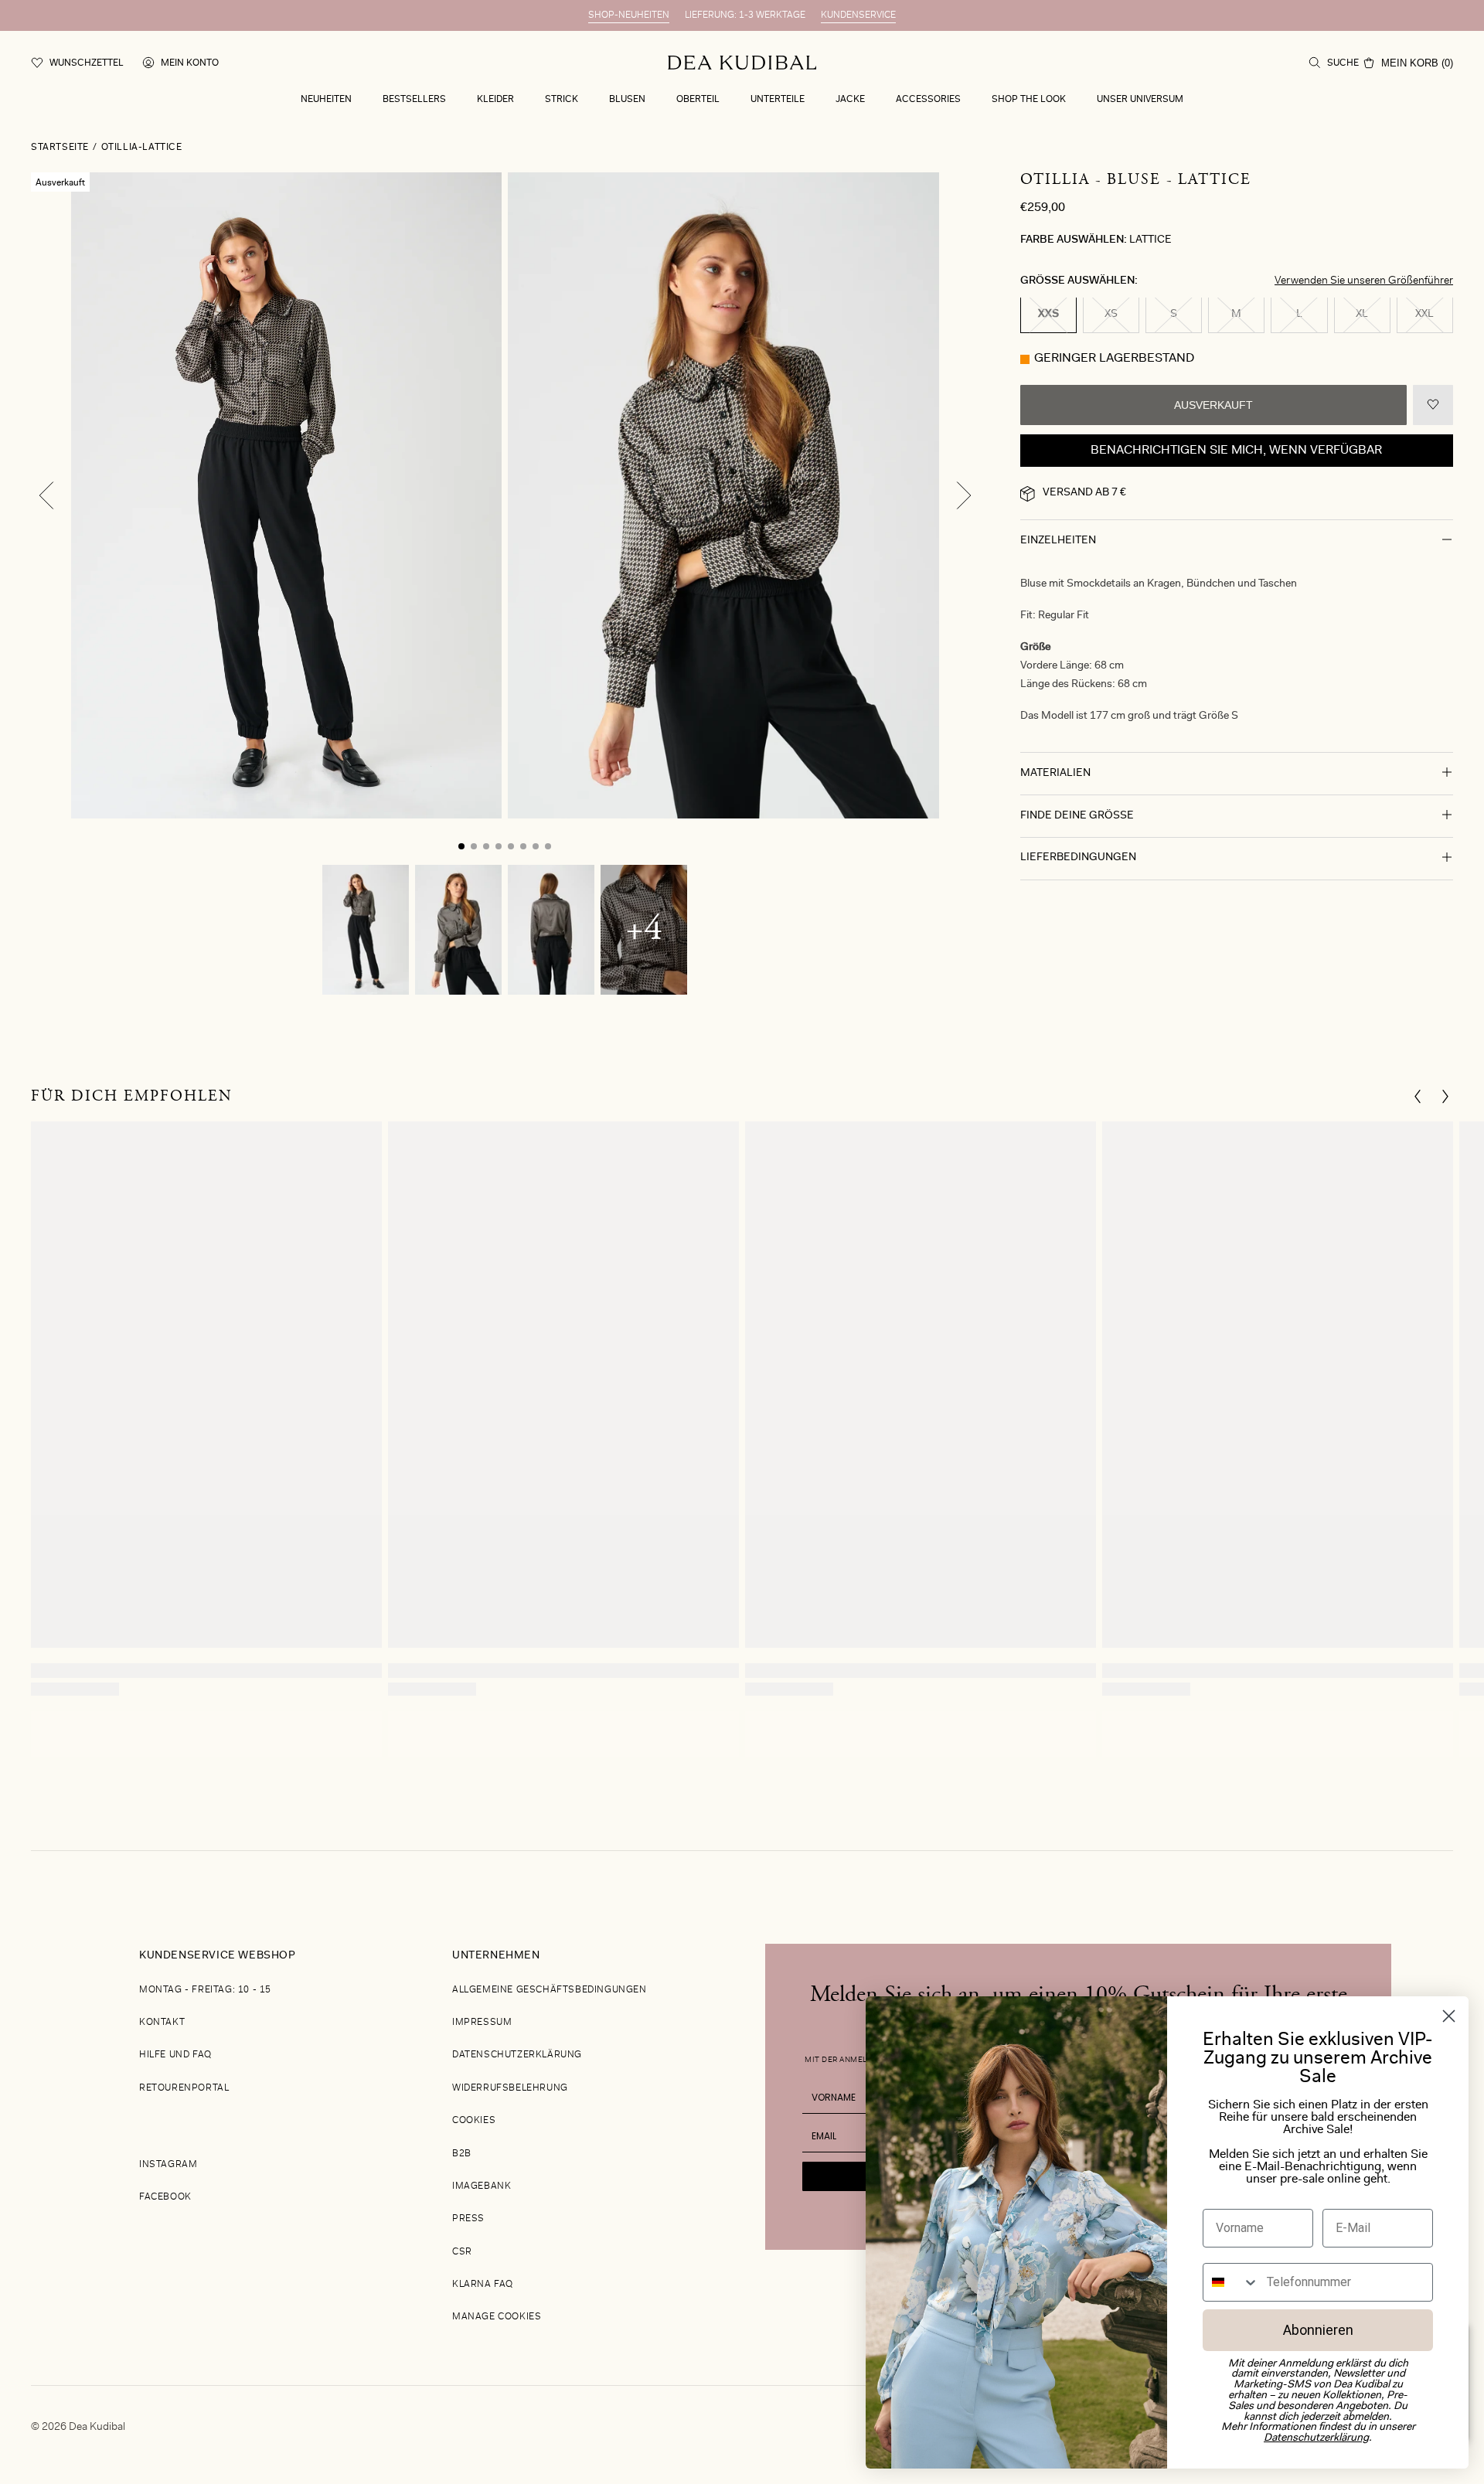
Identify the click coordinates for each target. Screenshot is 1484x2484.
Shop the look (1029, 100)
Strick (562, 100)
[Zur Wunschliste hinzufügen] (1433, 406)
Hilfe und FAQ (175, 2055)
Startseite (60, 148)
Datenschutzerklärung (517, 2055)
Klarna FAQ (483, 2285)
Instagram (168, 2165)
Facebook (165, 2197)
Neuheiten (326, 100)
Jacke (850, 100)
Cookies (474, 2121)
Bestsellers (414, 100)
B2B (462, 2154)
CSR (462, 2252)
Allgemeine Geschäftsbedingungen (550, 1990)
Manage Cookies (497, 2317)
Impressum (482, 2023)
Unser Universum (1140, 100)
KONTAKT (162, 2023)
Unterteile (778, 100)
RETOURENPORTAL (184, 2088)
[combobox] (1231, 2282)
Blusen (627, 100)
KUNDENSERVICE (858, 15)
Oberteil (698, 100)
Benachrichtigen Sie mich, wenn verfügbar (1236, 451)
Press (468, 2219)
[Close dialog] (1449, 2016)
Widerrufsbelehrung (510, 2088)
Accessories (928, 100)
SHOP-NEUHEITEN (629, 15)
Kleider (495, 100)
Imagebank (482, 2186)
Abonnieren (1318, 2330)
